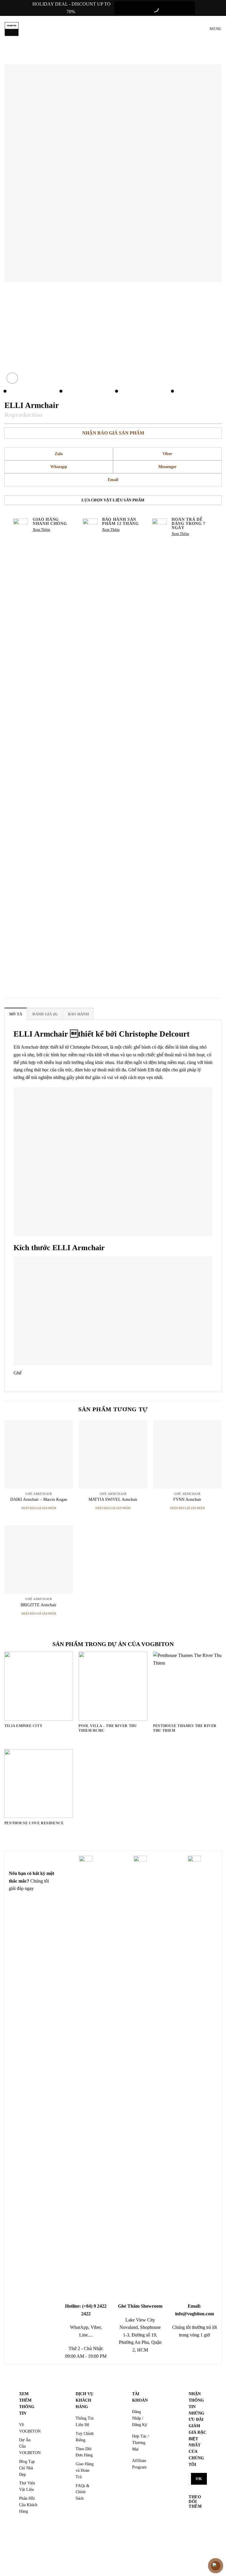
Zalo (59, 454)
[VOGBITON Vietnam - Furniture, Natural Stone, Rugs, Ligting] (12, 29)
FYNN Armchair (187, 1499)
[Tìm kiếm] (194, 29)
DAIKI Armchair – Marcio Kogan (39, 1499)
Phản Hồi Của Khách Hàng (28, 2505)
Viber (167, 454)
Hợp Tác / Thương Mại (141, 2443)
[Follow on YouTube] (194, 2554)
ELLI (62, 1248)
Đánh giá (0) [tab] (45, 1014)
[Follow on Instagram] (194, 2527)
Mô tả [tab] (16, 1014)
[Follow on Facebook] (194, 2518)
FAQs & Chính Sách (83, 2492)
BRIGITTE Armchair (39, 1605)
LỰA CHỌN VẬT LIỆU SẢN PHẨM (113, 500)
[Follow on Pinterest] (194, 2545)
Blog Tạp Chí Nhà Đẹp (27, 2468)
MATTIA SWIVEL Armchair (113, 1499)
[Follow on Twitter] (194, 2536)
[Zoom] (12, 378)
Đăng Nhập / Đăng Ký (140, 2418)
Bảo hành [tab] (78, 1014)
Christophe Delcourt (154, 1034)
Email (113, 480)
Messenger (167, 467)
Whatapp (59, 467)
